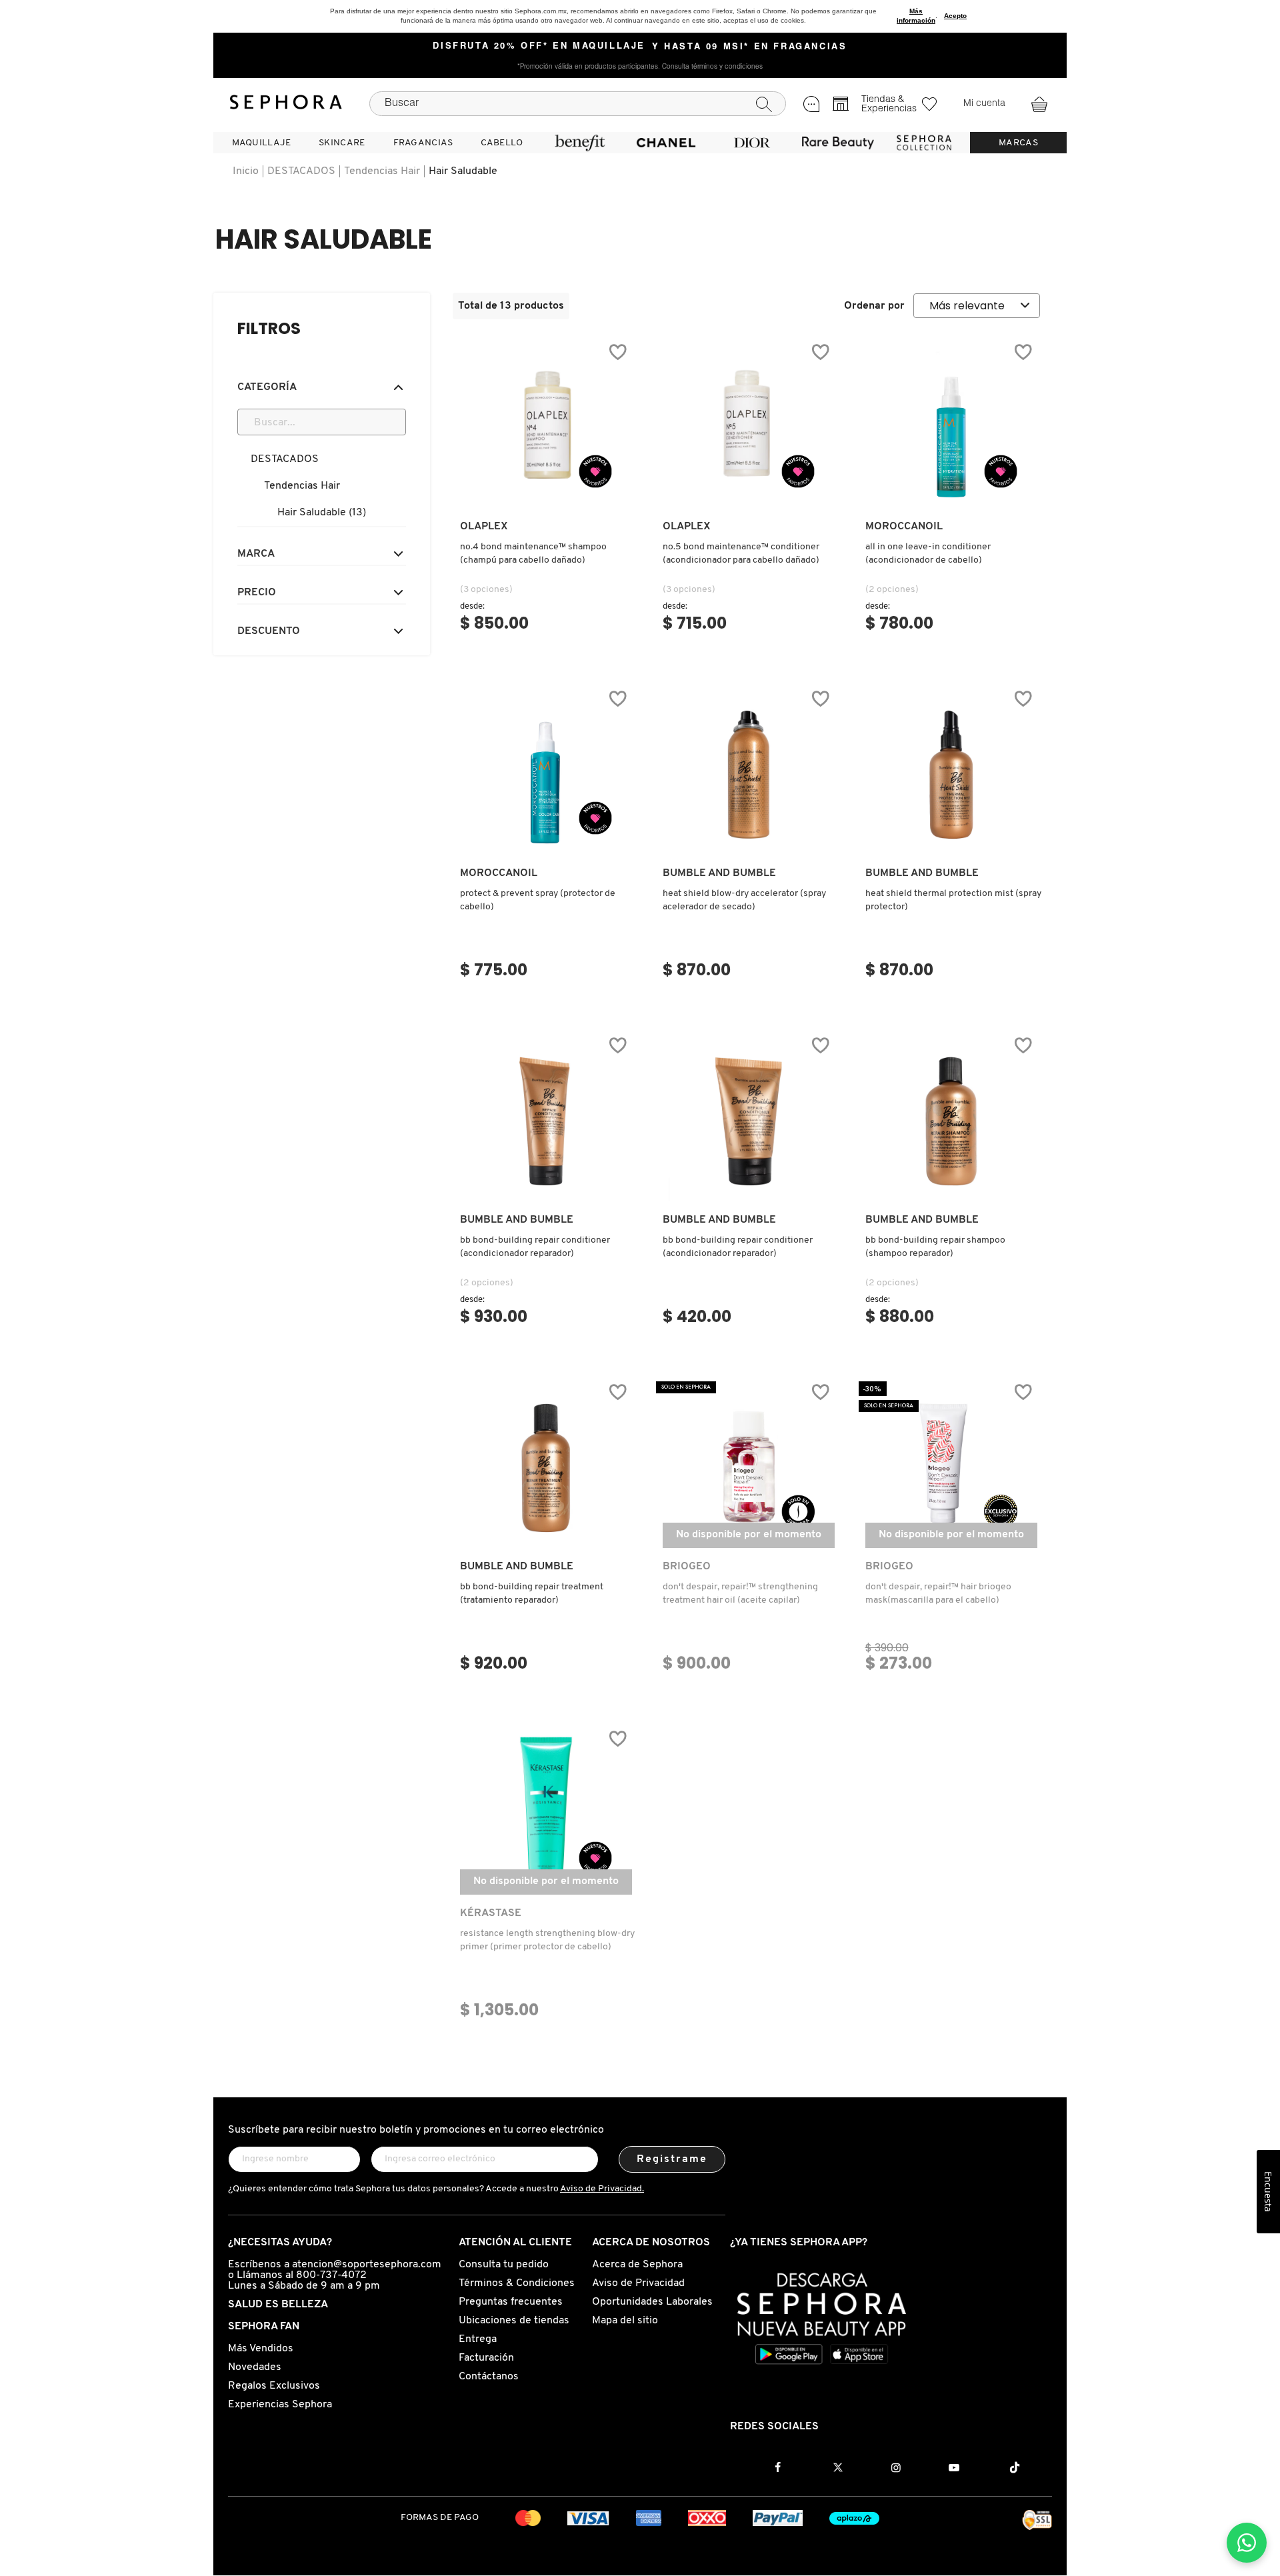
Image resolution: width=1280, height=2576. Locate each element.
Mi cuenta (984, 104)
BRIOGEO (687, 1567)
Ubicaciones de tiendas (514, 2321)
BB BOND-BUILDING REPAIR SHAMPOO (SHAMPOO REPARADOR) (935, 1247)
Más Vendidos (261, 2349)
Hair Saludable (463, 171)
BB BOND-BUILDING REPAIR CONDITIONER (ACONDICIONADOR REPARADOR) (535, 1247)
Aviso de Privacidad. (602, 2189)
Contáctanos (489, 2377)
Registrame (672, 2159)
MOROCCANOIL (904, 527)
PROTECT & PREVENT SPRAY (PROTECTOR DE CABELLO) (538, 900)
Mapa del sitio (625, 2321)
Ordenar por (874, 306)
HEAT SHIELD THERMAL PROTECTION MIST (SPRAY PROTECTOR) (953, 900)
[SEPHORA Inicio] (286, 104)
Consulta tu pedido (504, 2265)
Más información (916, 16)
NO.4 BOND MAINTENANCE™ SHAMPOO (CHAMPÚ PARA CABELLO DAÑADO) (533, 554)
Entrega (478, 2339)
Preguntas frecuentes (511, 2302)
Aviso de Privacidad (638, 2283)
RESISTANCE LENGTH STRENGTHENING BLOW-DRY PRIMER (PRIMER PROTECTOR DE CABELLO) (547, 1940)
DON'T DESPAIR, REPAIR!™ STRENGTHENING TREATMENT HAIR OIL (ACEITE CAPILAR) (740, 1594)
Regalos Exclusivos (274, 2386)
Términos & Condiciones (517, 2283)
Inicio (246, 171)
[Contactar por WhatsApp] (1247, 2543)
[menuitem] (261, 143)
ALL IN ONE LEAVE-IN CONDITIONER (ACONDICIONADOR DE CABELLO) (928, 554)
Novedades (255, 2367)
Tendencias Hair (382, 171)
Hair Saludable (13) (322, 513)
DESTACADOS (301, 171)
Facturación (486, 2358)
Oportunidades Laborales (652, 2302)
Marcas (1018, 143)
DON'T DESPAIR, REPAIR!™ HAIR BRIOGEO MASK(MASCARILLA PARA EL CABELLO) (938, 1594)
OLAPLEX (484, 527)
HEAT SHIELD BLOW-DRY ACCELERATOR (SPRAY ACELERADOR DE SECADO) (744, 900)
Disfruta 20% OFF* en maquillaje (539, 47)
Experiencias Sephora (280, 2405)
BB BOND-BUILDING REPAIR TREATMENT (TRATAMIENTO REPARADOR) (532, 1594)
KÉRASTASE (491, 1913)
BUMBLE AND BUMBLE (719, 873)
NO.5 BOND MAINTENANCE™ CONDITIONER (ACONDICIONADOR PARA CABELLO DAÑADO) (741, 554)
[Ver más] (546, 495)
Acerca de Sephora (637, 2265)
